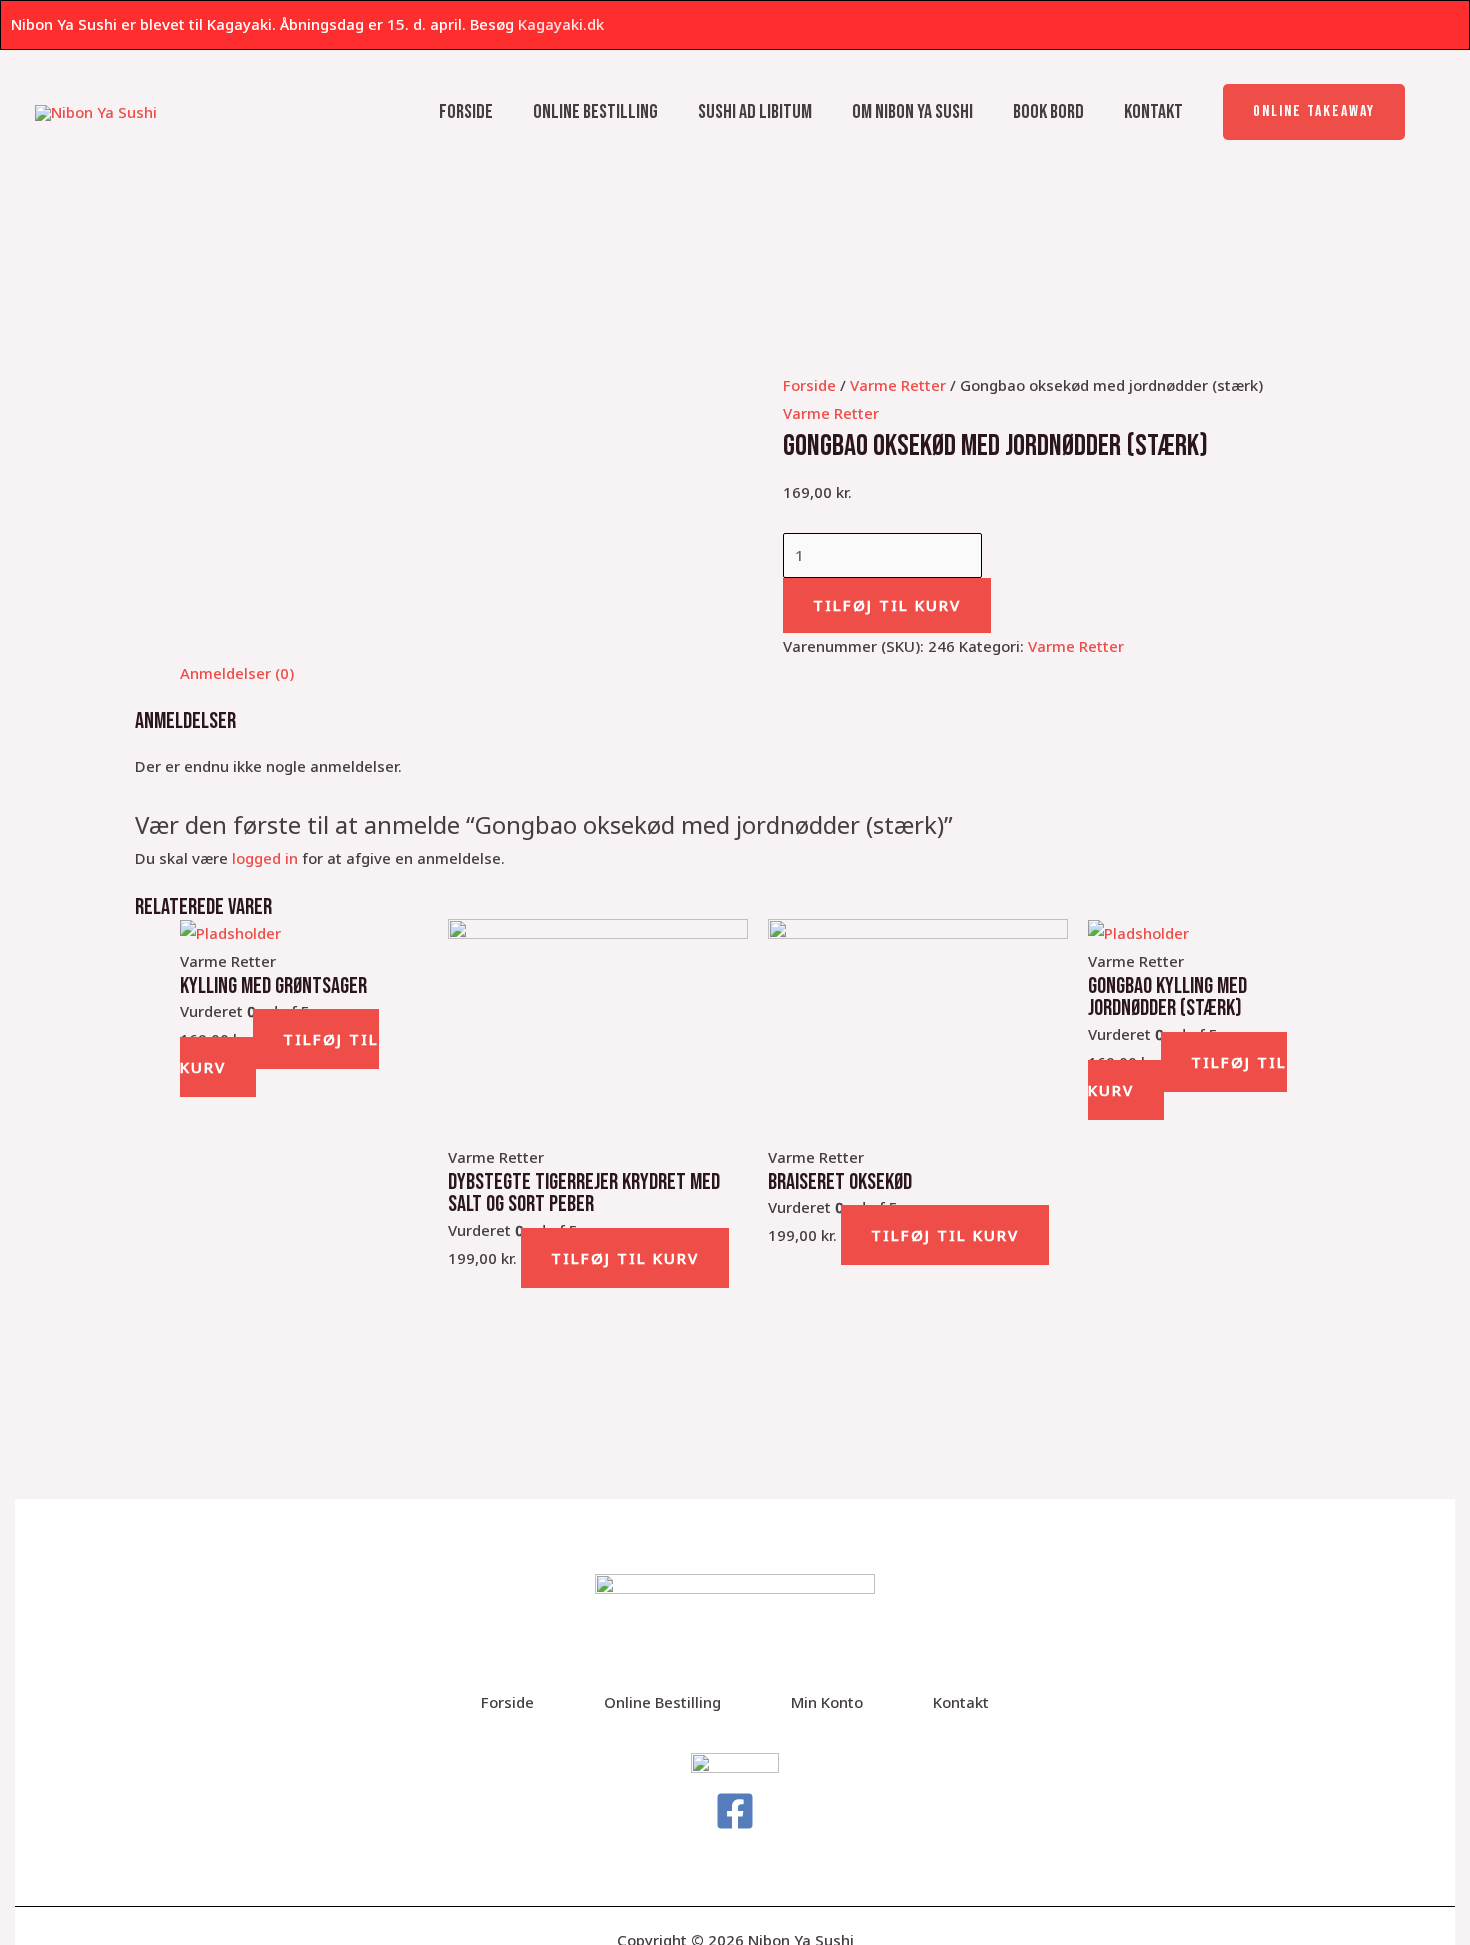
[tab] (237, 674)
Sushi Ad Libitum (755, 112)
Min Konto (827, 1702)
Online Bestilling (595, 112)
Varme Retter (898, 385)
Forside (466, 112)
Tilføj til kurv (887, 605)
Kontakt (1153, 112)
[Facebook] (735, 1811)
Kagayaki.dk (561, 24)
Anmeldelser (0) (237, 673)
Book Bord (1048, 112)
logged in (265, 858)
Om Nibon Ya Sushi (912, 112)
